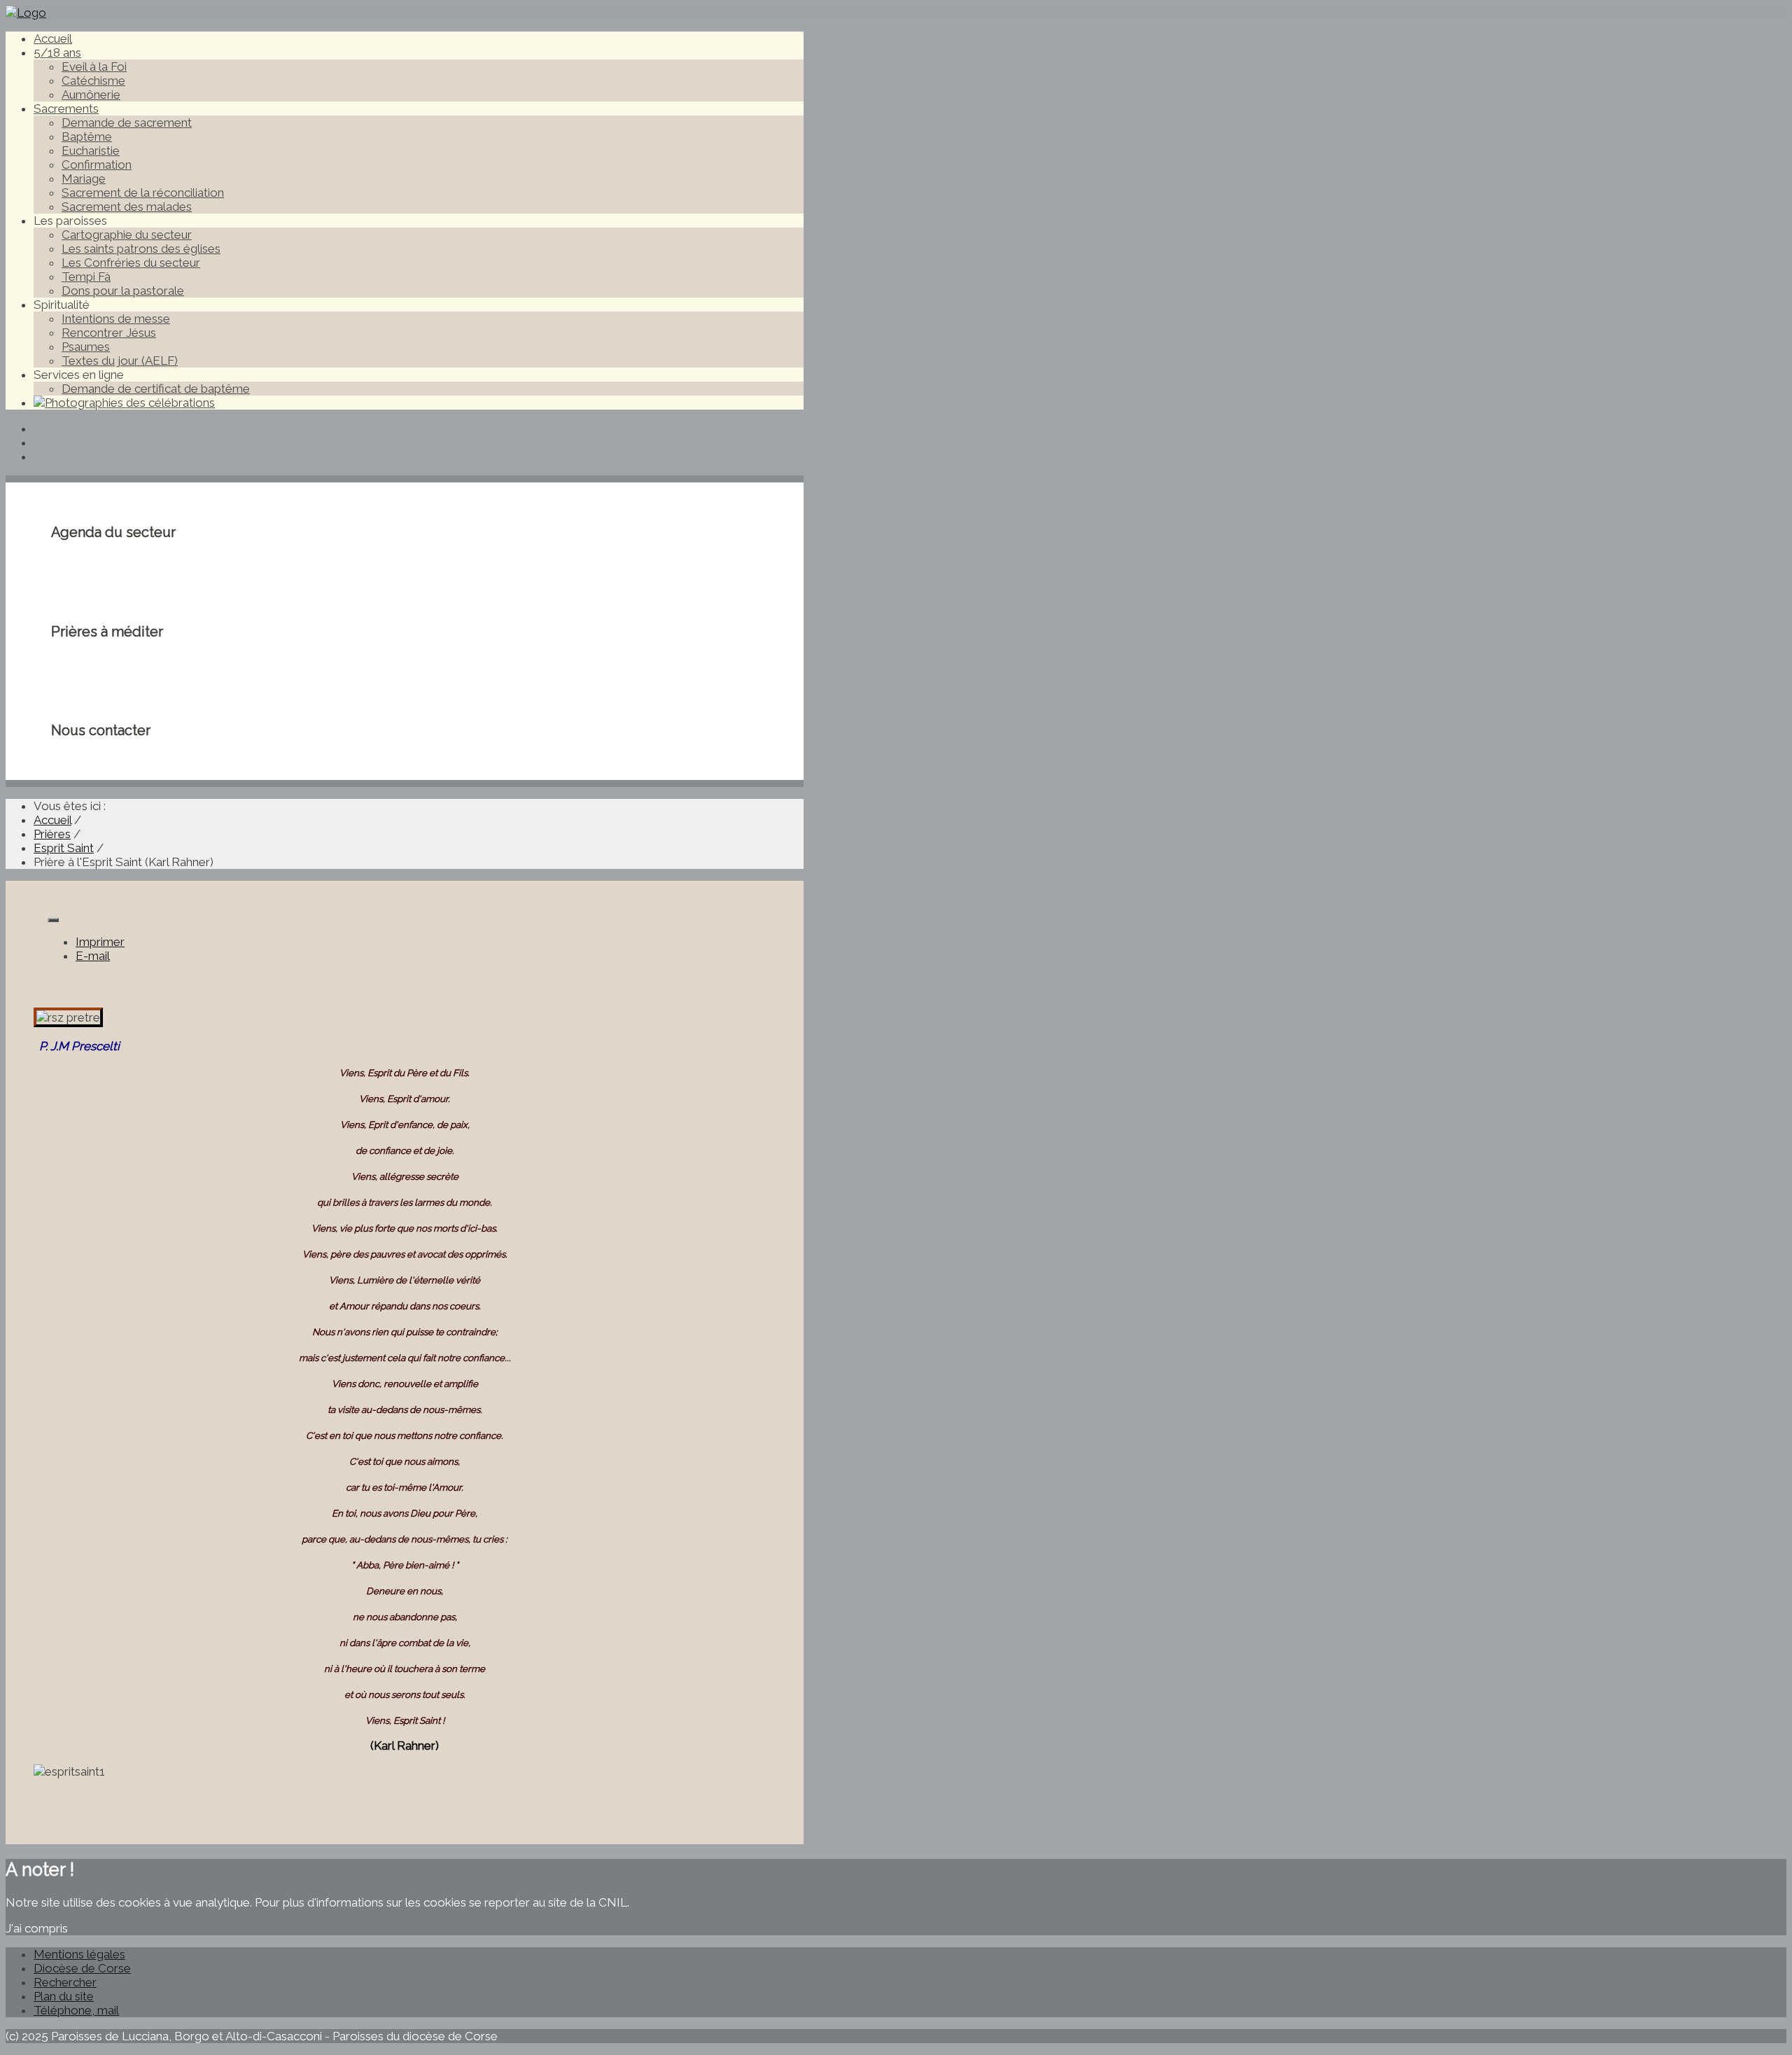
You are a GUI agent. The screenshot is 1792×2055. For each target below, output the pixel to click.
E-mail (93, 956)
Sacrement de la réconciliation (143, 193)
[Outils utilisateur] (53, 920)
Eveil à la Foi (94, 67)
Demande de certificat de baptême (156, 389)
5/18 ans (57, 53)
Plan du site (64, 1996)
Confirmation (97, 165)
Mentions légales (79, 1954)
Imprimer (100, 942)
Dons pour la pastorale (123, 291)
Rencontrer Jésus (109, 333)
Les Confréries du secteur (131, 263)
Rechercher (65, 1982)
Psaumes (86, 347)
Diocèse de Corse (82, 1968)
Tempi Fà (86, 277)
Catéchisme (93, 81)
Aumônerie (91, 95)
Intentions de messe (116, 319)
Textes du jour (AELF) (120, 361)
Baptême (87, 137)
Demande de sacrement (127, 123)
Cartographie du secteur (127, 235)
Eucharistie (91, 151)
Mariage (84, 179)
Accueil (53, 39)
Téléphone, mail (76, 2010)
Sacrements (66, 109)
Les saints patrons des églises (141, 249)
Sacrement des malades (127, 207)
